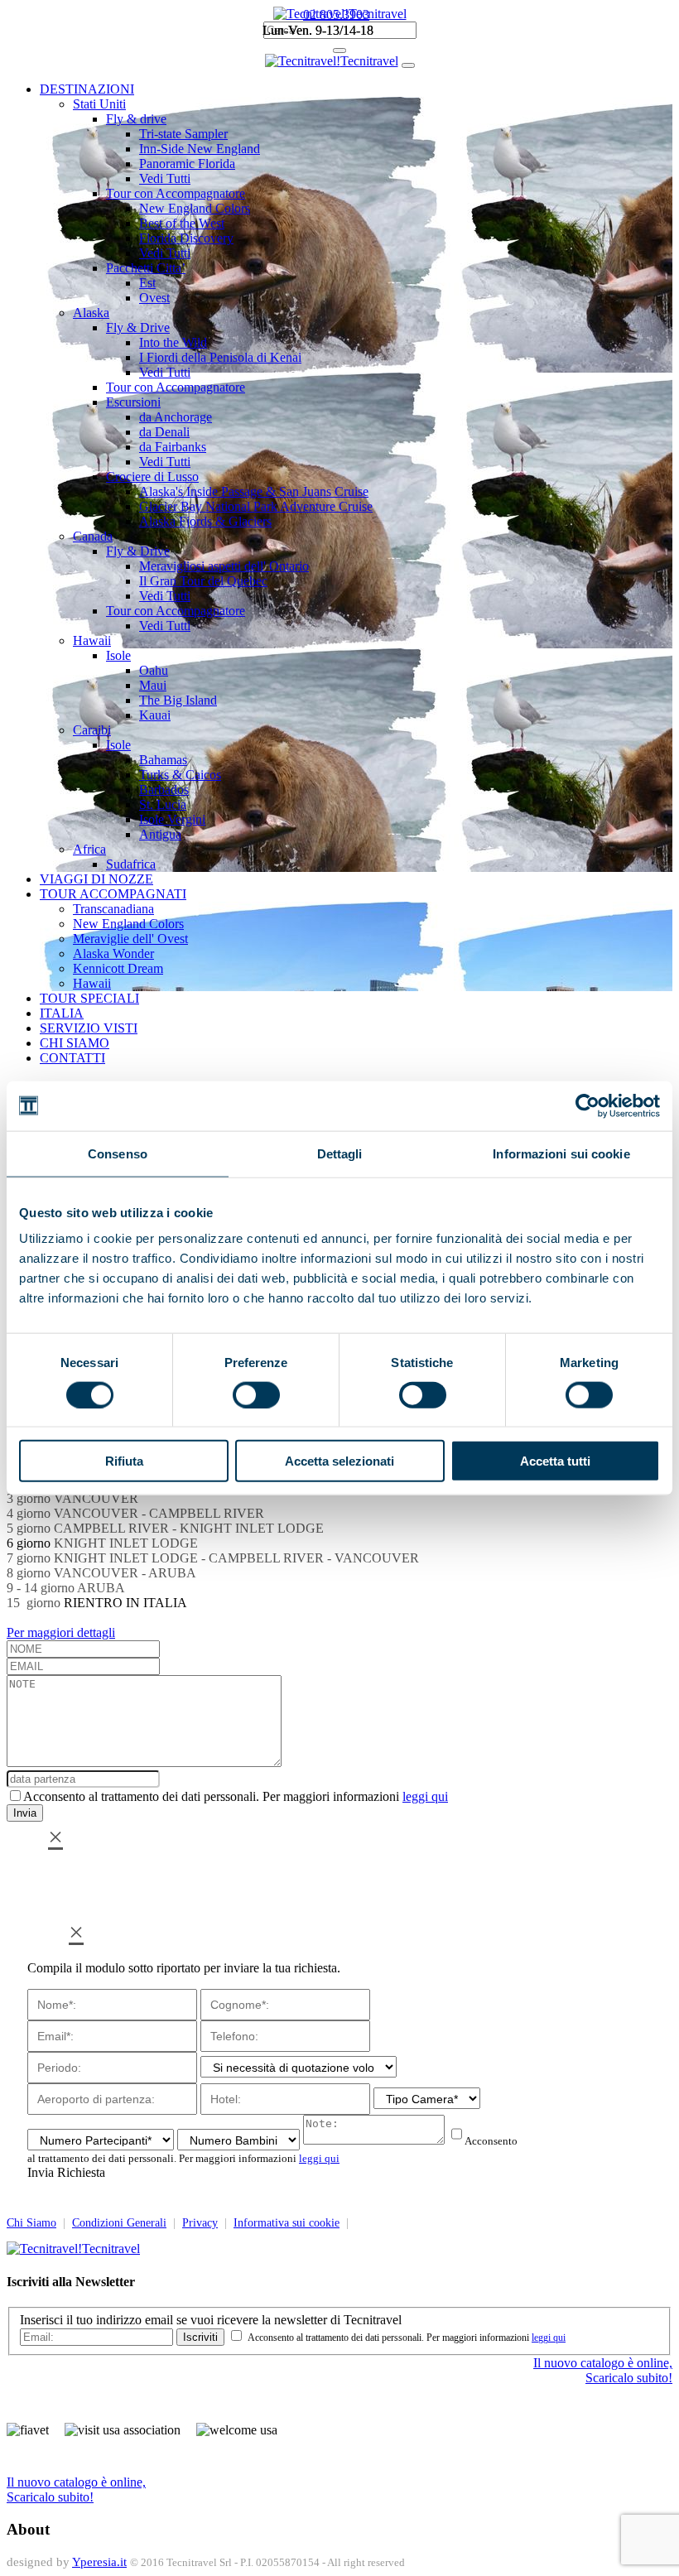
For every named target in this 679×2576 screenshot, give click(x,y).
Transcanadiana (113, 909)
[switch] (256, 1394)
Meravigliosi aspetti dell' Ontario (224, 566)
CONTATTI (72, 1058)
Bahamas (163, 760)
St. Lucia (163, 804)
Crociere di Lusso (152, 477)
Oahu (154, 670)
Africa (89, 849)
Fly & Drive (138, 327)
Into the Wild (173, 342)
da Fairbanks (173, 447)
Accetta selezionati (339, 1461)
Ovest (154, 298)
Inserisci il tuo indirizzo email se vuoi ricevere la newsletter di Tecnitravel (211, 2320)
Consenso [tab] (118, 1153)
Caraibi (92, 730)
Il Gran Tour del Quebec (203, 581)
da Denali (164, 432)
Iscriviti (200, 2337)
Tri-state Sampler (183, 134)
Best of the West (182, 223)
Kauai (155, 715)
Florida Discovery (186, 238)
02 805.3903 (336, 14)
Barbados (164, 790)
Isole (118, 655)
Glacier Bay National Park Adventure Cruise (256, 506)
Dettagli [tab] (340, 1153)
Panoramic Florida (187, 164)
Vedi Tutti (165, 178)
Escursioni (133, 402)
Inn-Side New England (200, 149)
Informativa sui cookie (287, 2223)
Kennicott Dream (118, 968)
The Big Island (178, 700)
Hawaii (92, 640)
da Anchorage (176, 417)
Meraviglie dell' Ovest (130, 939)
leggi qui (425, 1796)
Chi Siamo (31, 2223)
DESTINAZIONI (87, 89)
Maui (153, 685)
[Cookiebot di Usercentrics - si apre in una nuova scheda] (588, 1105)
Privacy (200, 2223)
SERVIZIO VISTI (89, 1028)
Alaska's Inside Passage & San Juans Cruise (254, 491)
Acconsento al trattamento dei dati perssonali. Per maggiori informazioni (236, 1796)
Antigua (160, 834)
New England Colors (195, 208)
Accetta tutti (555, 1461)
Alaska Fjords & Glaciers (205, 521)
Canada (93, 536)
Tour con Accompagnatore (176, 193)
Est (147, 283)
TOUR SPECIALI (89, 998)
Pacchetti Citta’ (146, 268)
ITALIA (62, 1013)
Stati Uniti (99, 104)
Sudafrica (131, 864)
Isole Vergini (172, 819)
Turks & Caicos (180, 775)
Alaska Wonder (113, 953)
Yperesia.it (99, 2562)
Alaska (91, 313)
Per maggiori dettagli (61, 1632)
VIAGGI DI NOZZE (96, 879)
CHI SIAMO (75, 1043)
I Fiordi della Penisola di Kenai (220, 357)
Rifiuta (124, 1461)
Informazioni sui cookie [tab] (561, 1153)
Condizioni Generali (119, 2223)
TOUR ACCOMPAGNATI (113, 894)
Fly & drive (136, 119)
